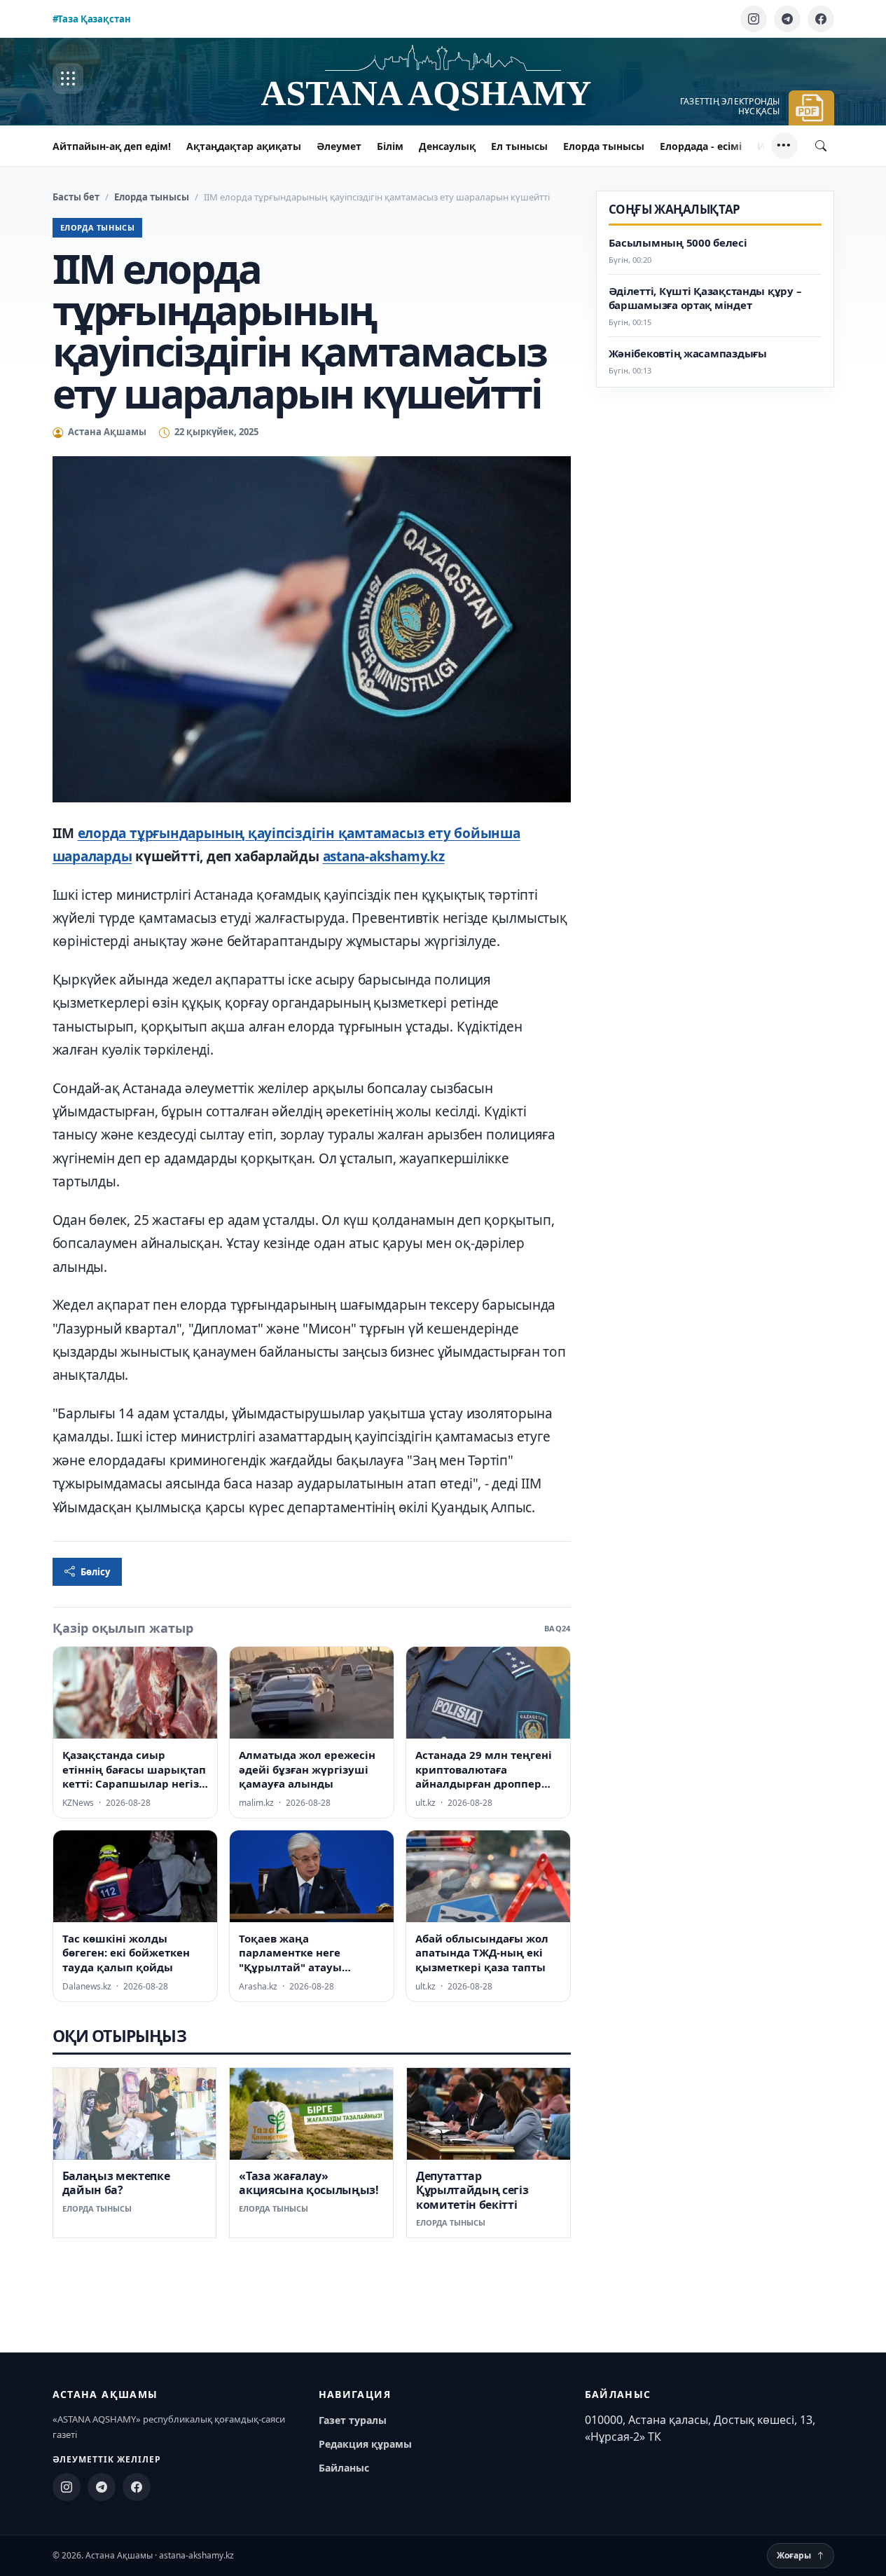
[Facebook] (821, 19)
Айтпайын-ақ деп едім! (112, 146)
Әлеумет (339, 146)
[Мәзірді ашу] (68, 78)
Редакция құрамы (365, 2444)
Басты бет (76, 197)
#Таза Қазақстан (92, 19)
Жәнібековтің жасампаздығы (688, 353)
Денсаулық (447, 146)
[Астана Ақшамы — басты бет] (443, 79)
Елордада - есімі (701, 146)
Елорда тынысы (604, 146)
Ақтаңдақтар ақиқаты (244, 146)
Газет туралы (353, 2420)
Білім (390, 146)
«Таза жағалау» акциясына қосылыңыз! (309, 2183)
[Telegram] (787, 19)
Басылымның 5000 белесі (678, 243)
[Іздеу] (821, 146)
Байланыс (344, 2468)
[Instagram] (754, 19)
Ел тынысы (519, 146)
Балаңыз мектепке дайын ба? (116, 2183)
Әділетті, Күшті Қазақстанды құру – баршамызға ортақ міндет (705, 298)
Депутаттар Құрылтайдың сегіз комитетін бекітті (472, 2190)
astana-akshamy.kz (384, 856)
